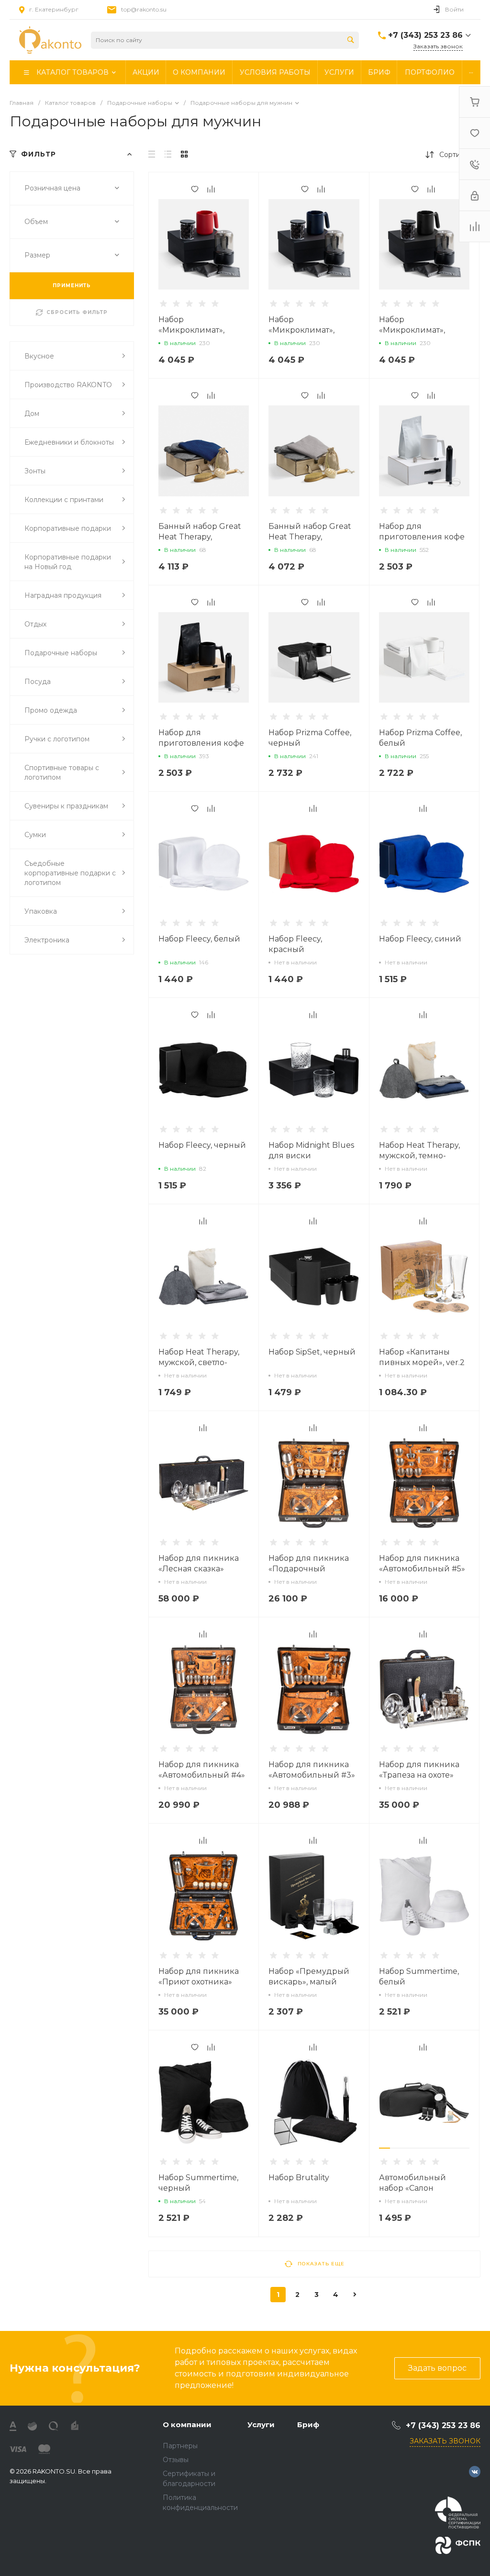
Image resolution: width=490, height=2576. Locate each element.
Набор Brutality (299, 2178)
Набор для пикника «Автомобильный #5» (422, 1563)
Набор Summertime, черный (198, 2183)
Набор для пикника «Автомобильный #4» (202, 1770)
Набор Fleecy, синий (420, 939)
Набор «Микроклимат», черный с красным (197, 330)
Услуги (261, 2425)
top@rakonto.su (144, 9)
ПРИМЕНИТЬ (72, 286)
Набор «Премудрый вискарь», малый (309, 1977)
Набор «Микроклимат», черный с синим (302, 330)
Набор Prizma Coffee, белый (420, 738)
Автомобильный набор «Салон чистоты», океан (412, 2188)
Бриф (308, 2425)
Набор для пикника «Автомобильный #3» (312, 1770)
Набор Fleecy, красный (295, 944)
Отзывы (176, 2460)
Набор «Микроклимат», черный (412, 330)
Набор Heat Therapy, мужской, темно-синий (419, 1156)
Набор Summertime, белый (419, 1977)
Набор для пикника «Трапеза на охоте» (419, 1770)
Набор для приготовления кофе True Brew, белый (422, 537)
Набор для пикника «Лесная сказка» (199, 1563)
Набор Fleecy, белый (199, 939)
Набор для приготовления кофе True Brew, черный (201, 743)
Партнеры (180, 2446)
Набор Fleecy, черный (202, 1145)
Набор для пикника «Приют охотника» (199, 1977)
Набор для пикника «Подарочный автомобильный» (309, 1569)
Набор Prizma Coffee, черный (310, 738)
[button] (385, 2148)
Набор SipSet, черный (312, 1352)
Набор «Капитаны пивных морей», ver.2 (422, 1357)
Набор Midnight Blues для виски (311, 1150)
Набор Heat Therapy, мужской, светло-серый (199, 1362)
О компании (187, 2425)
